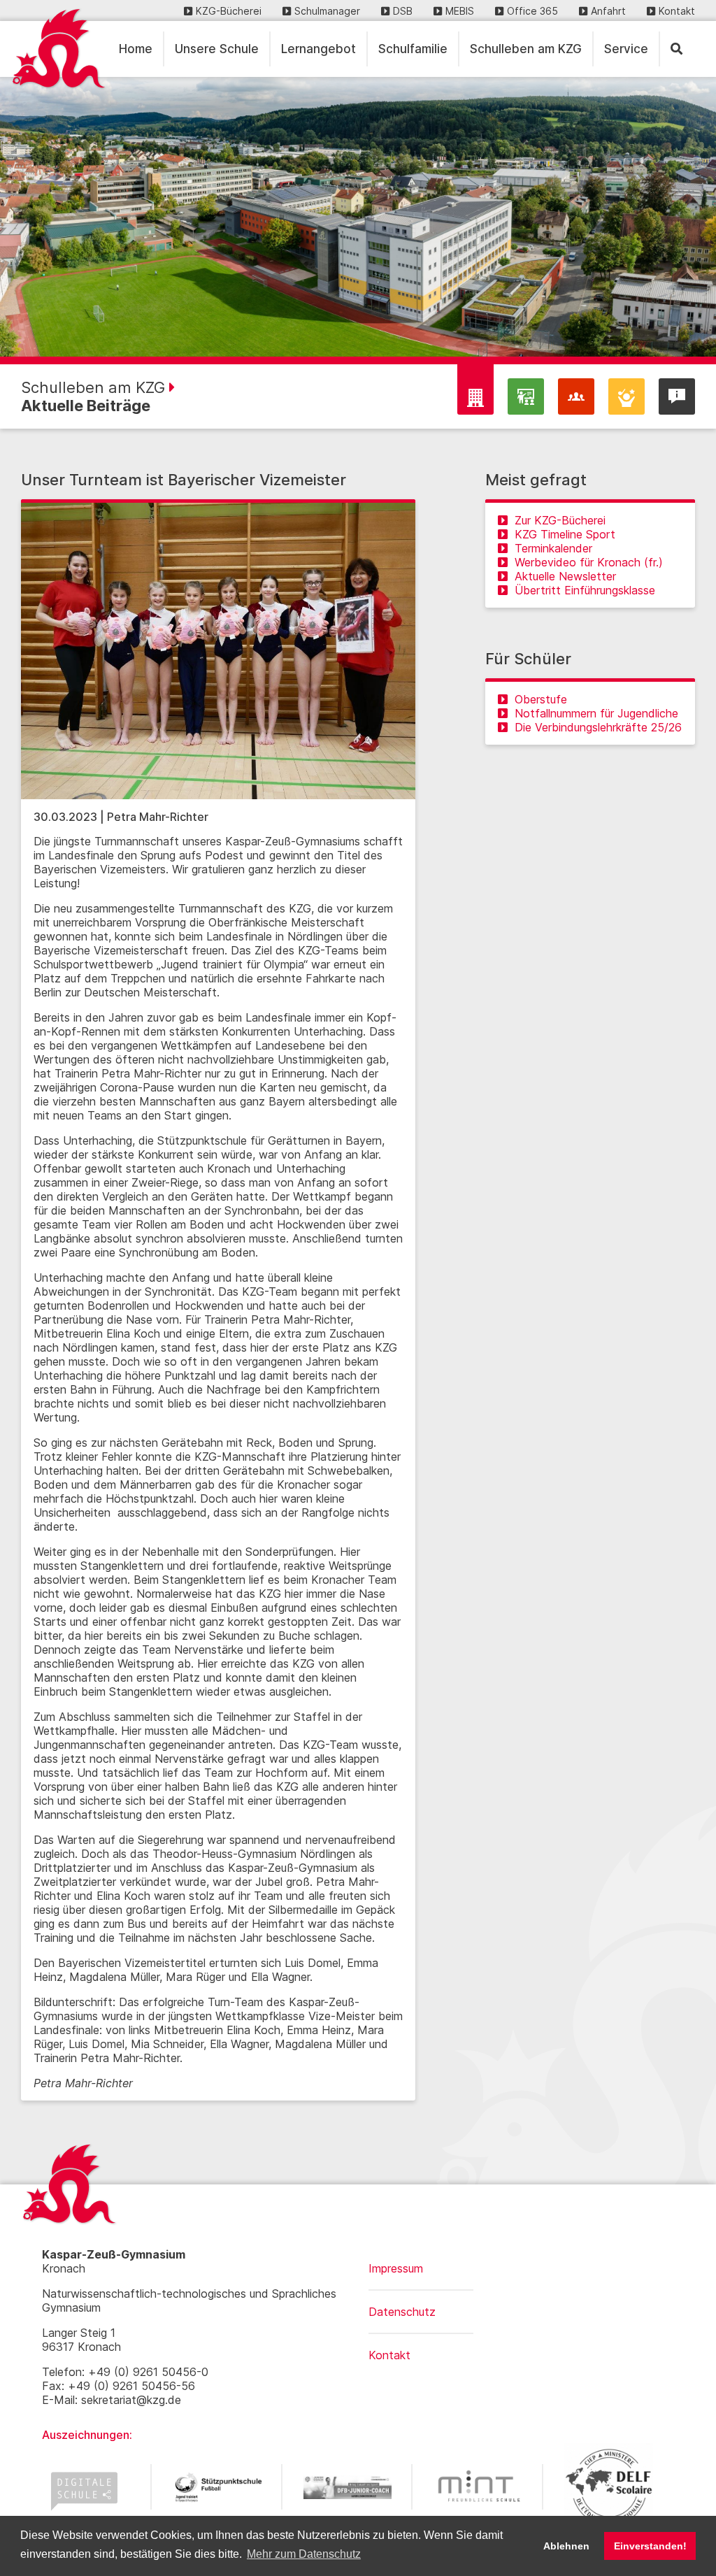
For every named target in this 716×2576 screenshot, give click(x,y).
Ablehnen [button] (566, 2546)
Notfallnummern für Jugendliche (596, 713)
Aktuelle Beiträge (86, 406)
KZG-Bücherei (229, 11)
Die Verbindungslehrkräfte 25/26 (598, 727)
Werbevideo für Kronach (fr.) (589, 562)
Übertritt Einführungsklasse (585, 590)
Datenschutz (402, 2312)
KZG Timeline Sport (565, 534)
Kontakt (677, 11)
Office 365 (532, 11)
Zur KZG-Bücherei (560, 520)
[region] (358, 217)
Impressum (396, 2268)
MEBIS (460, 11)
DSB (403, 11)
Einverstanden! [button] (650, 2546)
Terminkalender (553, 548)
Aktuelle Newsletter (565, 576)
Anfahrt (608, 11)
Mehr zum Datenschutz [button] (304, 2554)
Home (136, 49)
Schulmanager (327, 11)
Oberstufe (541, 699)
